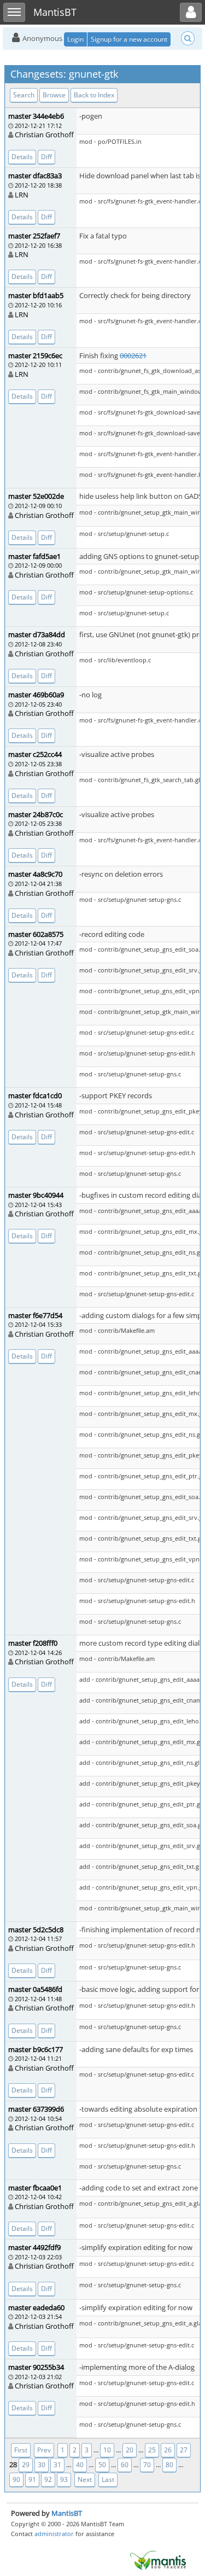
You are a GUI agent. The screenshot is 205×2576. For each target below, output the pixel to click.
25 (152, 2450)
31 (57, 2465)
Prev (44, 2450)
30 (42, 2465)
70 (147, 2465)
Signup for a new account (129, 39)
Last (108, 2479)
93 (64, 2479)
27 (184, 2450)
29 (26, 2465)
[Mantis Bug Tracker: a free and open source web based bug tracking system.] (158, 2560)
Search (24, 95)
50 (102, 2465)
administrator (54, 2534)
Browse (54, 95)
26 (168, 2450)
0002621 (133, 355)
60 (125, 2465)
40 (80, 2465)
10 (107, 2450)
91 (32, 2479)
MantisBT (67, 2513)
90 (16, 2479)
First (21, 2450)
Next (85, 2479)
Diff (46, 157)
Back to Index (94, 95)
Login (75, 39)
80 (169, 2465)
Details (22, 157)
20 (130, 2450)
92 (48, 2479)
